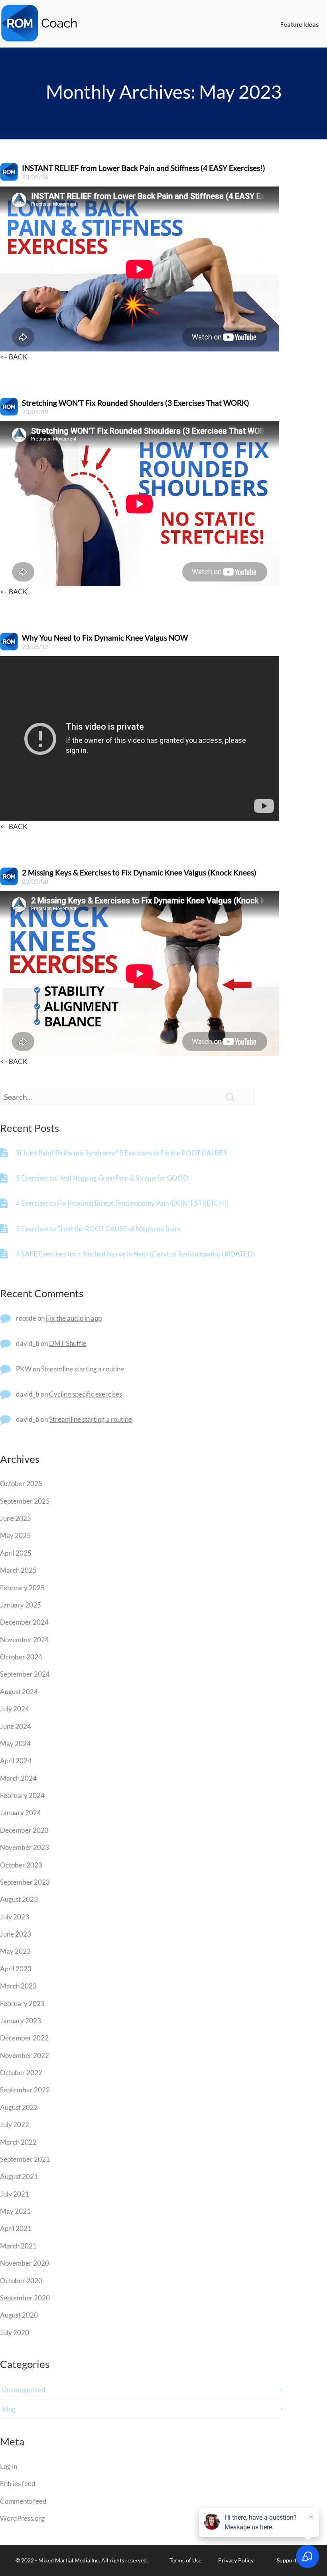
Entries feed (18, 2484)
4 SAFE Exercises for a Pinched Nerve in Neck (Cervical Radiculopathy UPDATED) (135, 1254)
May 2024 (15, 1743)
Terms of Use (185, 2560)
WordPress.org (22, 2518)
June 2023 (16, 1934)
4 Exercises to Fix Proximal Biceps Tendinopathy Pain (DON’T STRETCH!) (122, 1203)
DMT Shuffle (68, 1343)
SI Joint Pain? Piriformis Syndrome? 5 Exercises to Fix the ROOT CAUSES (122, 1153)
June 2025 (16, 1518)
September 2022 (25, 2090)
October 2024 (21, 1657)
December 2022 (24, 2038)
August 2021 (19, 2176)
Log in (9, 2466)
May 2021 (15, 2211)
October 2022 (21, 2073)
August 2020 (19, 2315)
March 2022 (18, 2142)
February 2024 (22, 1795)
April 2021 (16, 2228)
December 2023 (24, 1830)
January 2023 (21, 2021)
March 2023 (18, 1986)
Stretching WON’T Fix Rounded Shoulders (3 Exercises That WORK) (136, 403)
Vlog (9, 2409)
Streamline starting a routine (83, 1369)
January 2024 (21, 1813)
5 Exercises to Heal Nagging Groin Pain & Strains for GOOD (102, 1178)
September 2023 (25, 1882)
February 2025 (22, 1588)
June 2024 (16, 1726)
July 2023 (15, 1917)
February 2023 (22, 2003)
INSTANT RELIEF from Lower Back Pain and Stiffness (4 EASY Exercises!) (144, 168)
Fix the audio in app (74, 1318)
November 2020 (25, 2263)
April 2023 (16, 1969)
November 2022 (25, 2055)
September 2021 (25, 2159)
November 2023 (25, 1847)
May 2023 (15, 1951)
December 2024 (24, 1622)
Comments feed (23, 2501)
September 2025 (25, 1501)
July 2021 (15, 2194)
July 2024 (15, 1709)
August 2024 (19, 1692)
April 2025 (16, 1553)
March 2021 (18, 2246)
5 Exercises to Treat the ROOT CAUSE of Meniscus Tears (98, 1229)
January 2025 (21, 1605)
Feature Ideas (299, 25)
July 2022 (15, 2125)
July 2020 (15, 2333)
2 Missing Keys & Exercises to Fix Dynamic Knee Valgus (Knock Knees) (139, 872)
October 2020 (21, 2281)
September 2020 (25, 2298)
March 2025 (18, 1570)
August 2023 (19, 1899)
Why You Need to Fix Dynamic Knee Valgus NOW (105, 638)
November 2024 (25, 1640)
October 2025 (21, 1483)
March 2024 (18, 1778)
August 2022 (19, 2107)
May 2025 (15, 1535)
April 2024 (16, 1761)
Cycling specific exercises (86, 1394)
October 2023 (21, 1865)
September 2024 (25, 1674)
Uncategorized (24, 2390)
